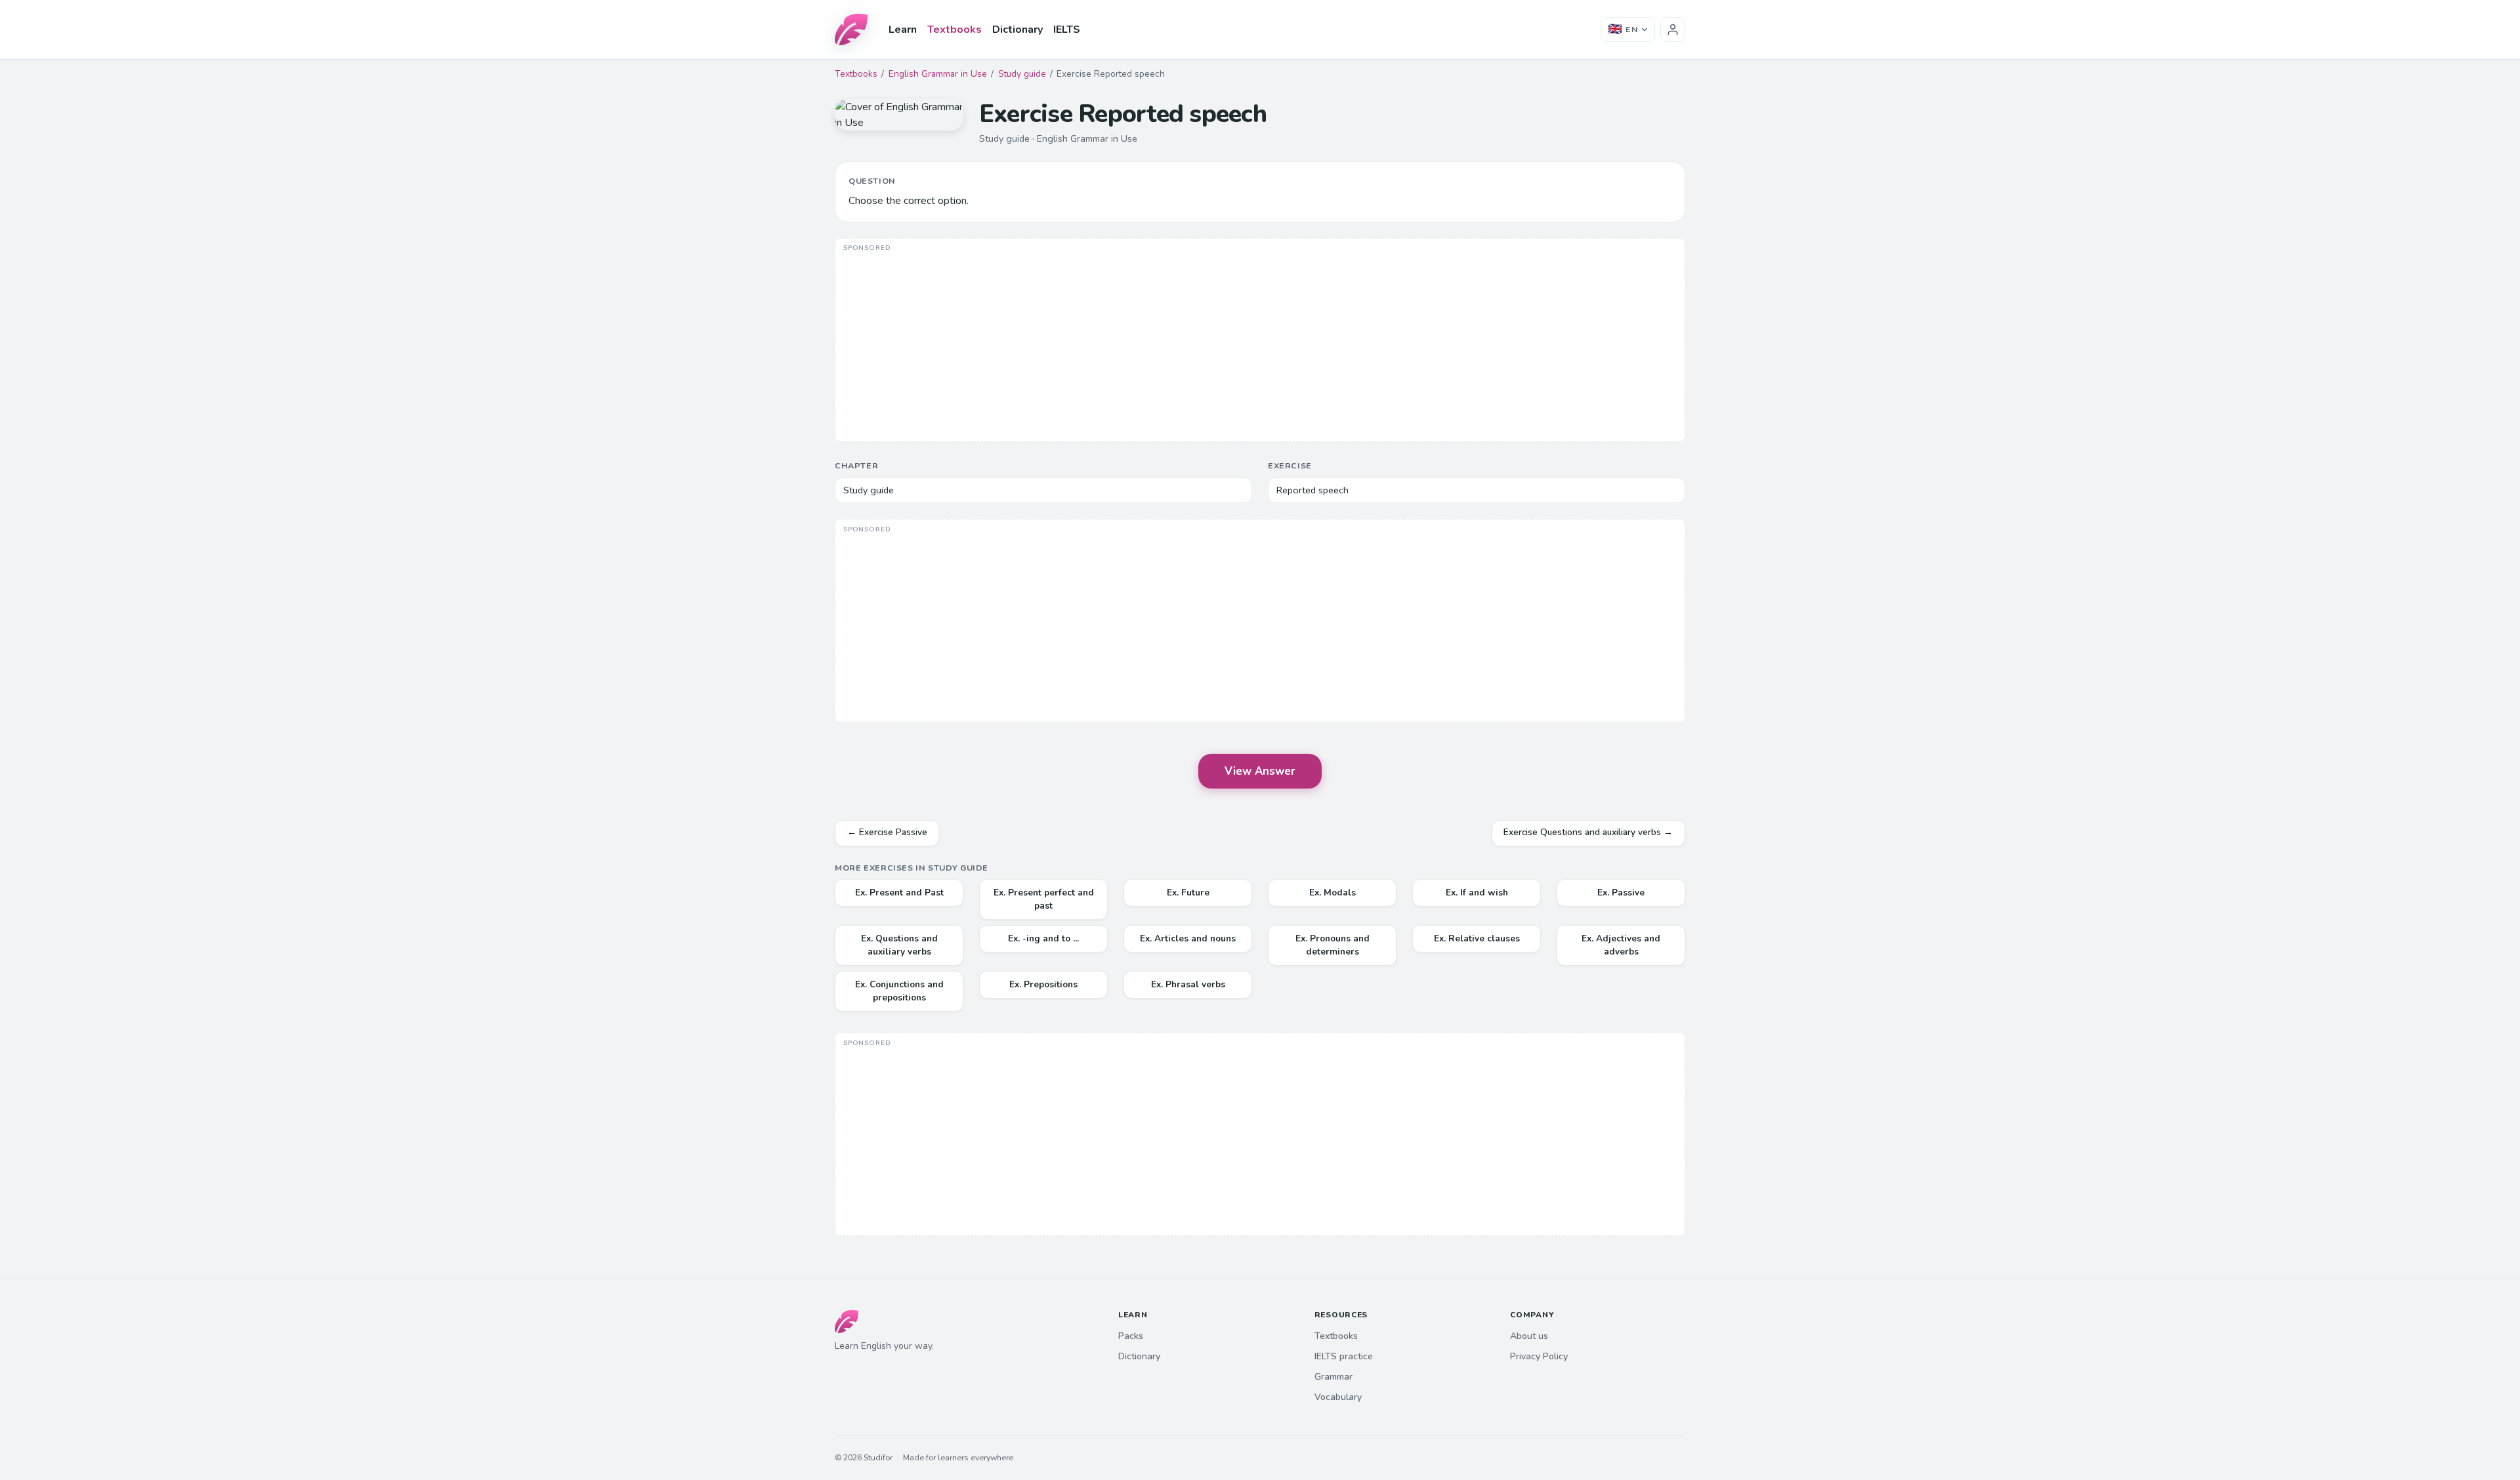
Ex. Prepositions (1043, 984)
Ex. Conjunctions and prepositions (899, 991)
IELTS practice (1344, 1356)
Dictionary (1018, 30)
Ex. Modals (1333, 893)
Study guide (1022, 74)
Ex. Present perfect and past (1044, 899)
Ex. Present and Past (899, 893)
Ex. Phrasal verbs (1188, 984)
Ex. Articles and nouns (1188, 938)
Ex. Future (1188, 893)
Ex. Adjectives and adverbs (1621, 945)
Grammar (1333, 1377)
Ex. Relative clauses (1477, 938)
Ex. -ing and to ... (1043, 938)
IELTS (1067, 30)
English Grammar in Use (938, 74)
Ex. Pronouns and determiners (1333, 945)
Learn (903, 30)
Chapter (856, 465)
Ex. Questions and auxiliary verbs (899, 945)
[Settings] (1673, 30)
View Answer (1260, 771)
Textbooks (955, 30)
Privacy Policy (1539, 1356)
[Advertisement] (1260, 341)
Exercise (1290, 465)
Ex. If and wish (1477, 893)
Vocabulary (1338, 1397)
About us (1529, 1336)
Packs (1131, 1336)
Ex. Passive (1621, 893)
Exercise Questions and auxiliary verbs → (1588, 832)
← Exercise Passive (887, 832)
